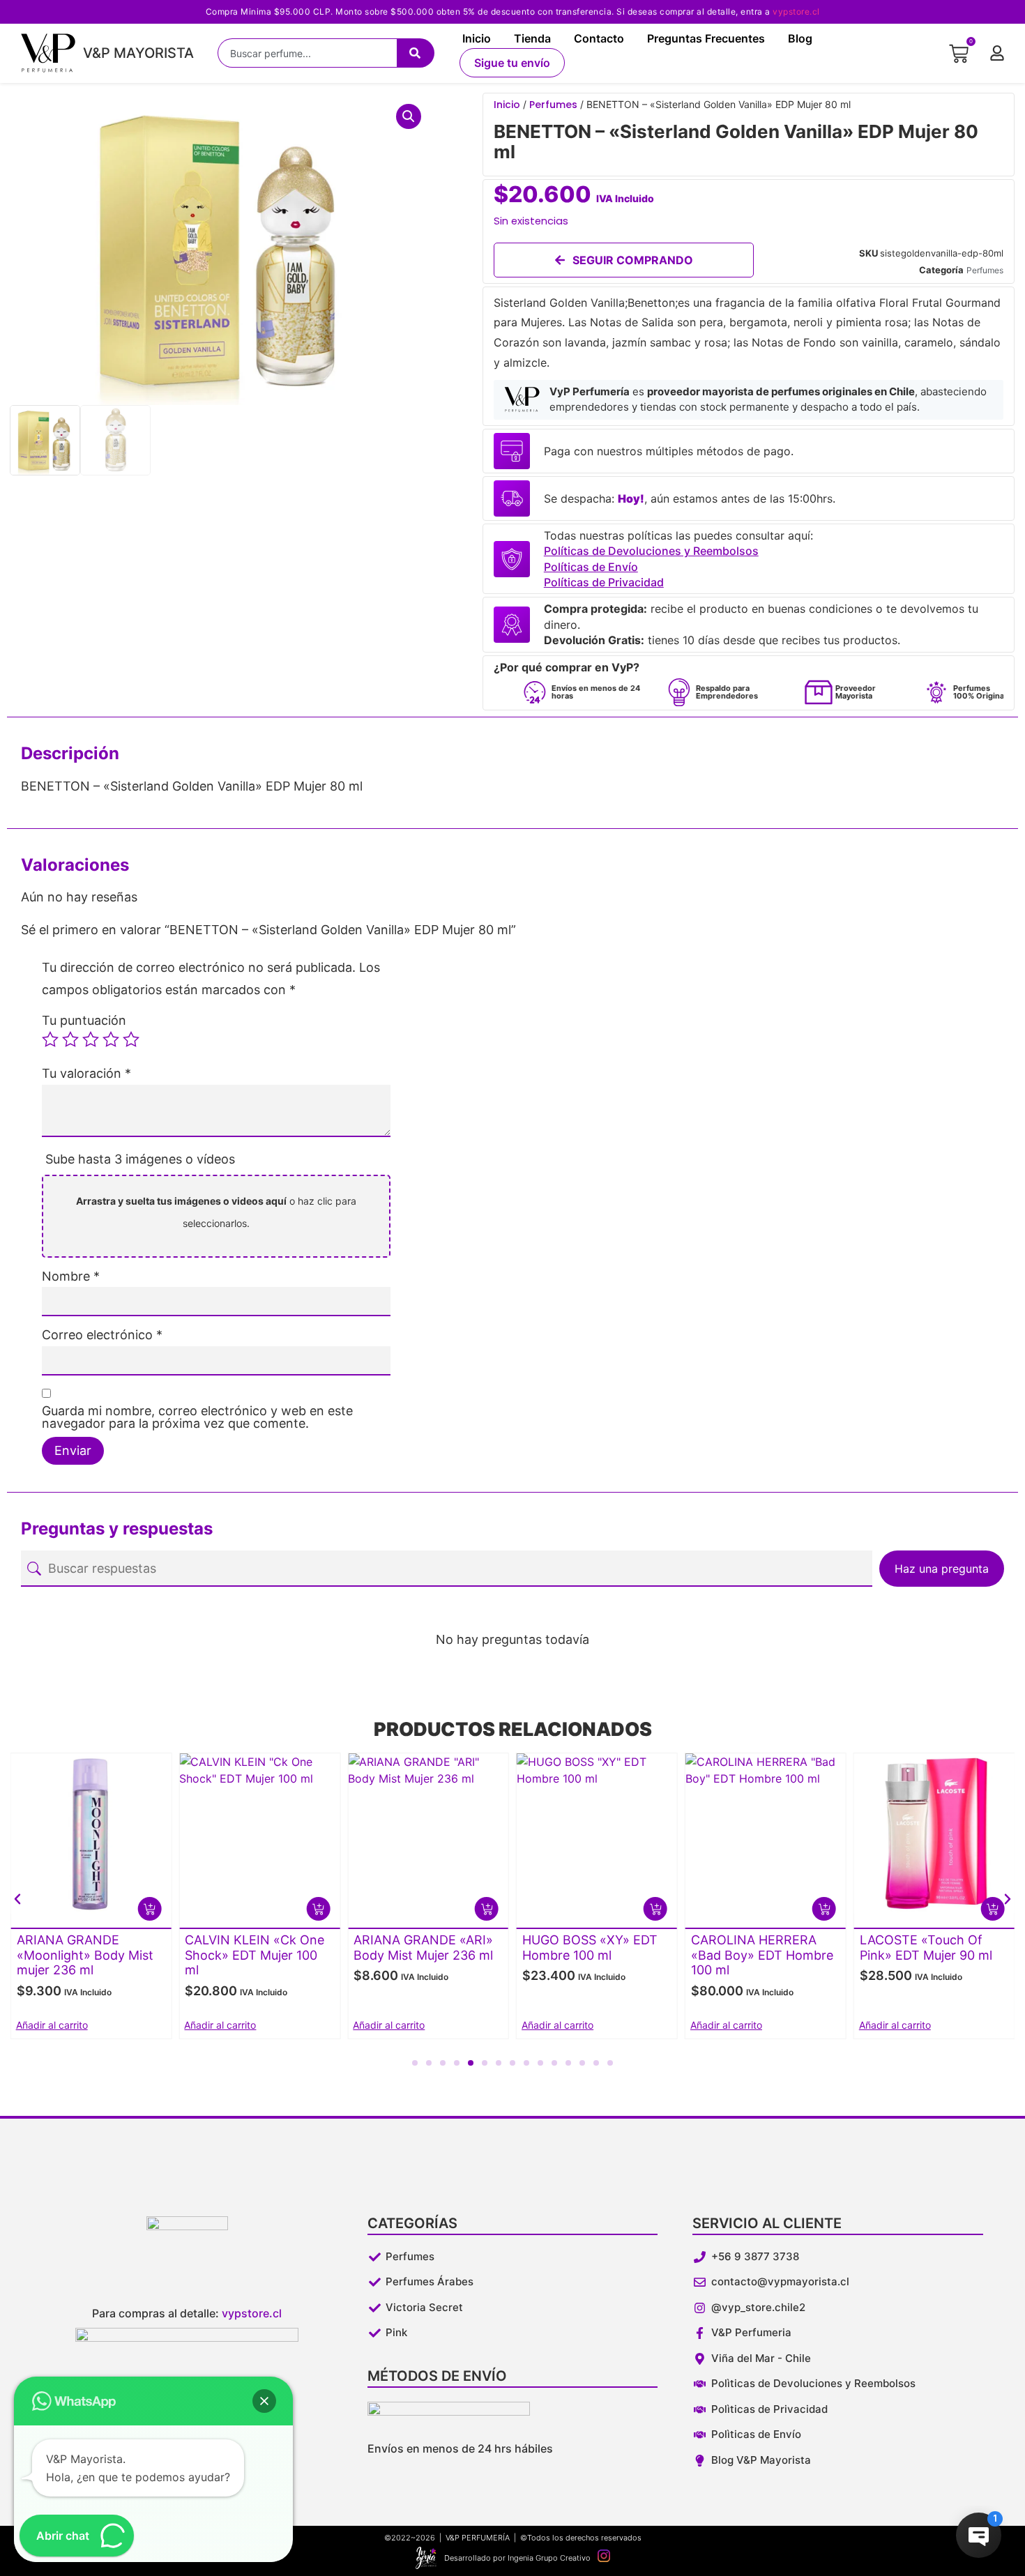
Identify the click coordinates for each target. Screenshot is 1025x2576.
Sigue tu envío (512, 63)
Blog (800, 38)
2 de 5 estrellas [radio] (70, 1039)
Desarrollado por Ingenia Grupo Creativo (517, 2558)
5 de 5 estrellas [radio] (131, 1039)
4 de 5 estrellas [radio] (111, 1039)
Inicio (477, 38)
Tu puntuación (84, 1021)
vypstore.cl (796, 12)
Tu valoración (86, 1074)
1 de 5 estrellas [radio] (50, 1039)
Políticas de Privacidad (604, 582)
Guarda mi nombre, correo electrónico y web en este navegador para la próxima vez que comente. (197, 1417)
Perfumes (553, 105)
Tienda (532, 38)
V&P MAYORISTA (138, 53)
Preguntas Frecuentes (706, 38)
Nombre (71, 1276)
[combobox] (307, 53)
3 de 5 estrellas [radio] (91, 1039)
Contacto (599, 38)
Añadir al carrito (52, 2025)
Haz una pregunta (942, 1569)
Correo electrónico (102, 1335)
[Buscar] (416, 53)
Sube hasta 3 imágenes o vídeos (140, 1159)
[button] (409, 116)
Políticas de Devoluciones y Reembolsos (651, 551)
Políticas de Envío (591, 567)
